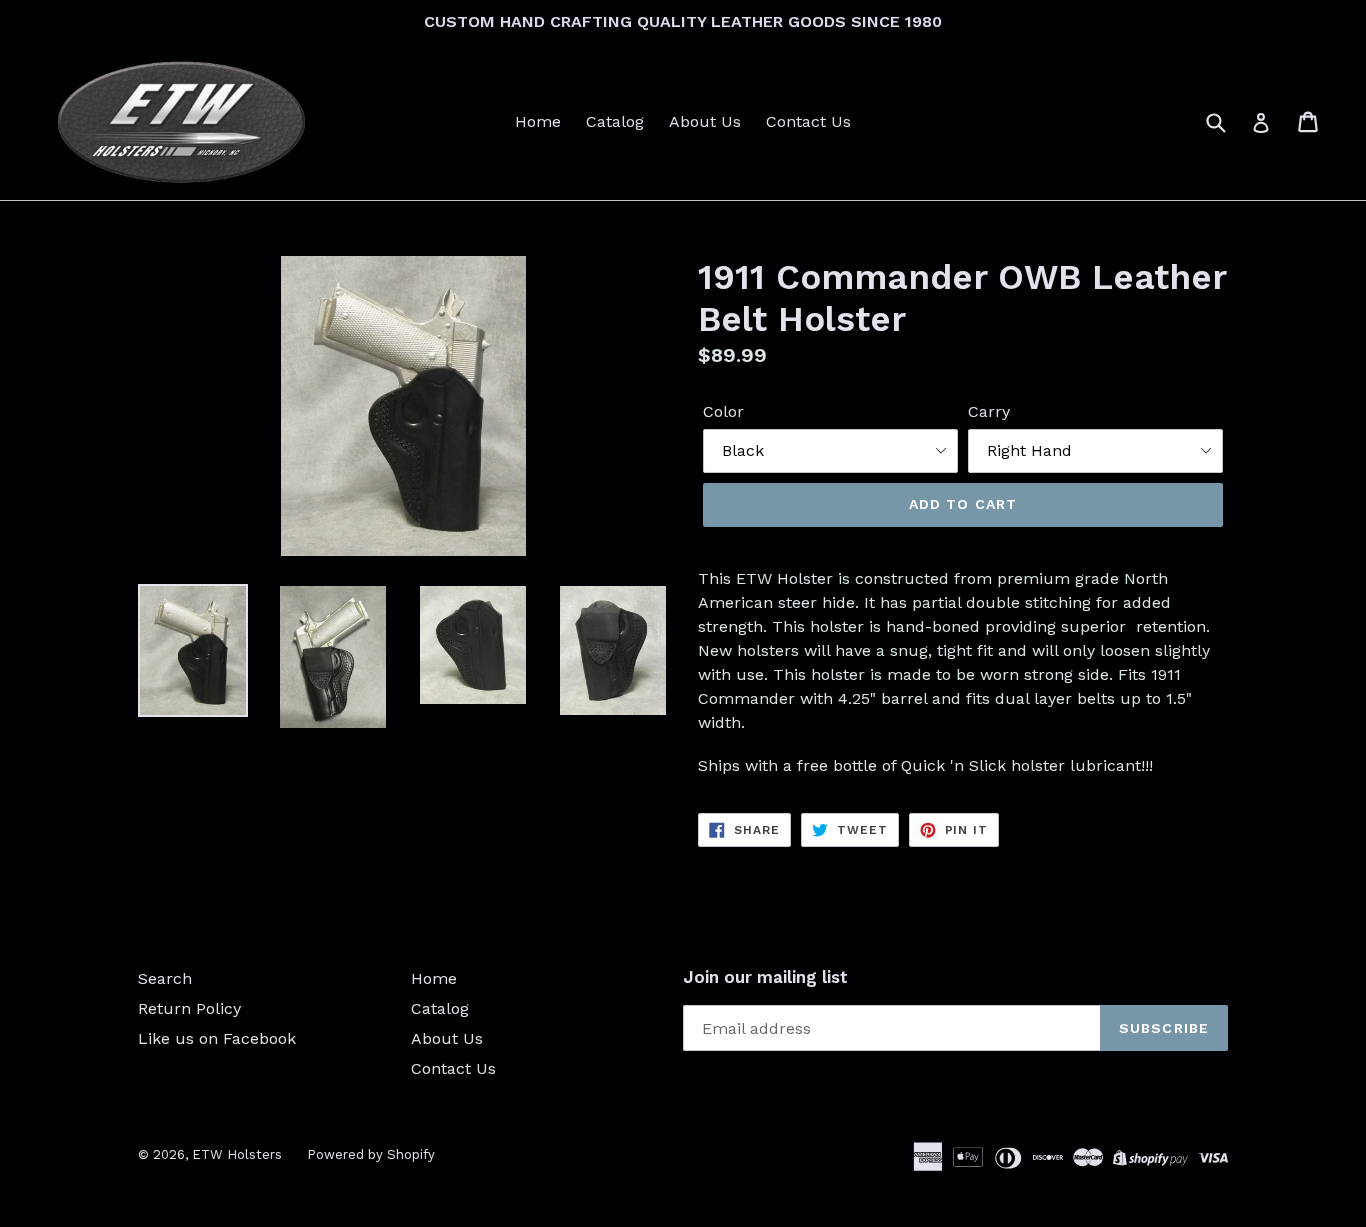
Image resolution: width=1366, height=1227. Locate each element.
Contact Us (808, 121)
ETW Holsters (237, 1154)
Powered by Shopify (371, 1154)
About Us (705, 121)
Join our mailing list (765, 977)
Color (723, 411)
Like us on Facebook (217, 1038)
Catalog (615, 121)
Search (165, 978)
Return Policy (189, 1008)
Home (538, 121)
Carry (989, 411)
